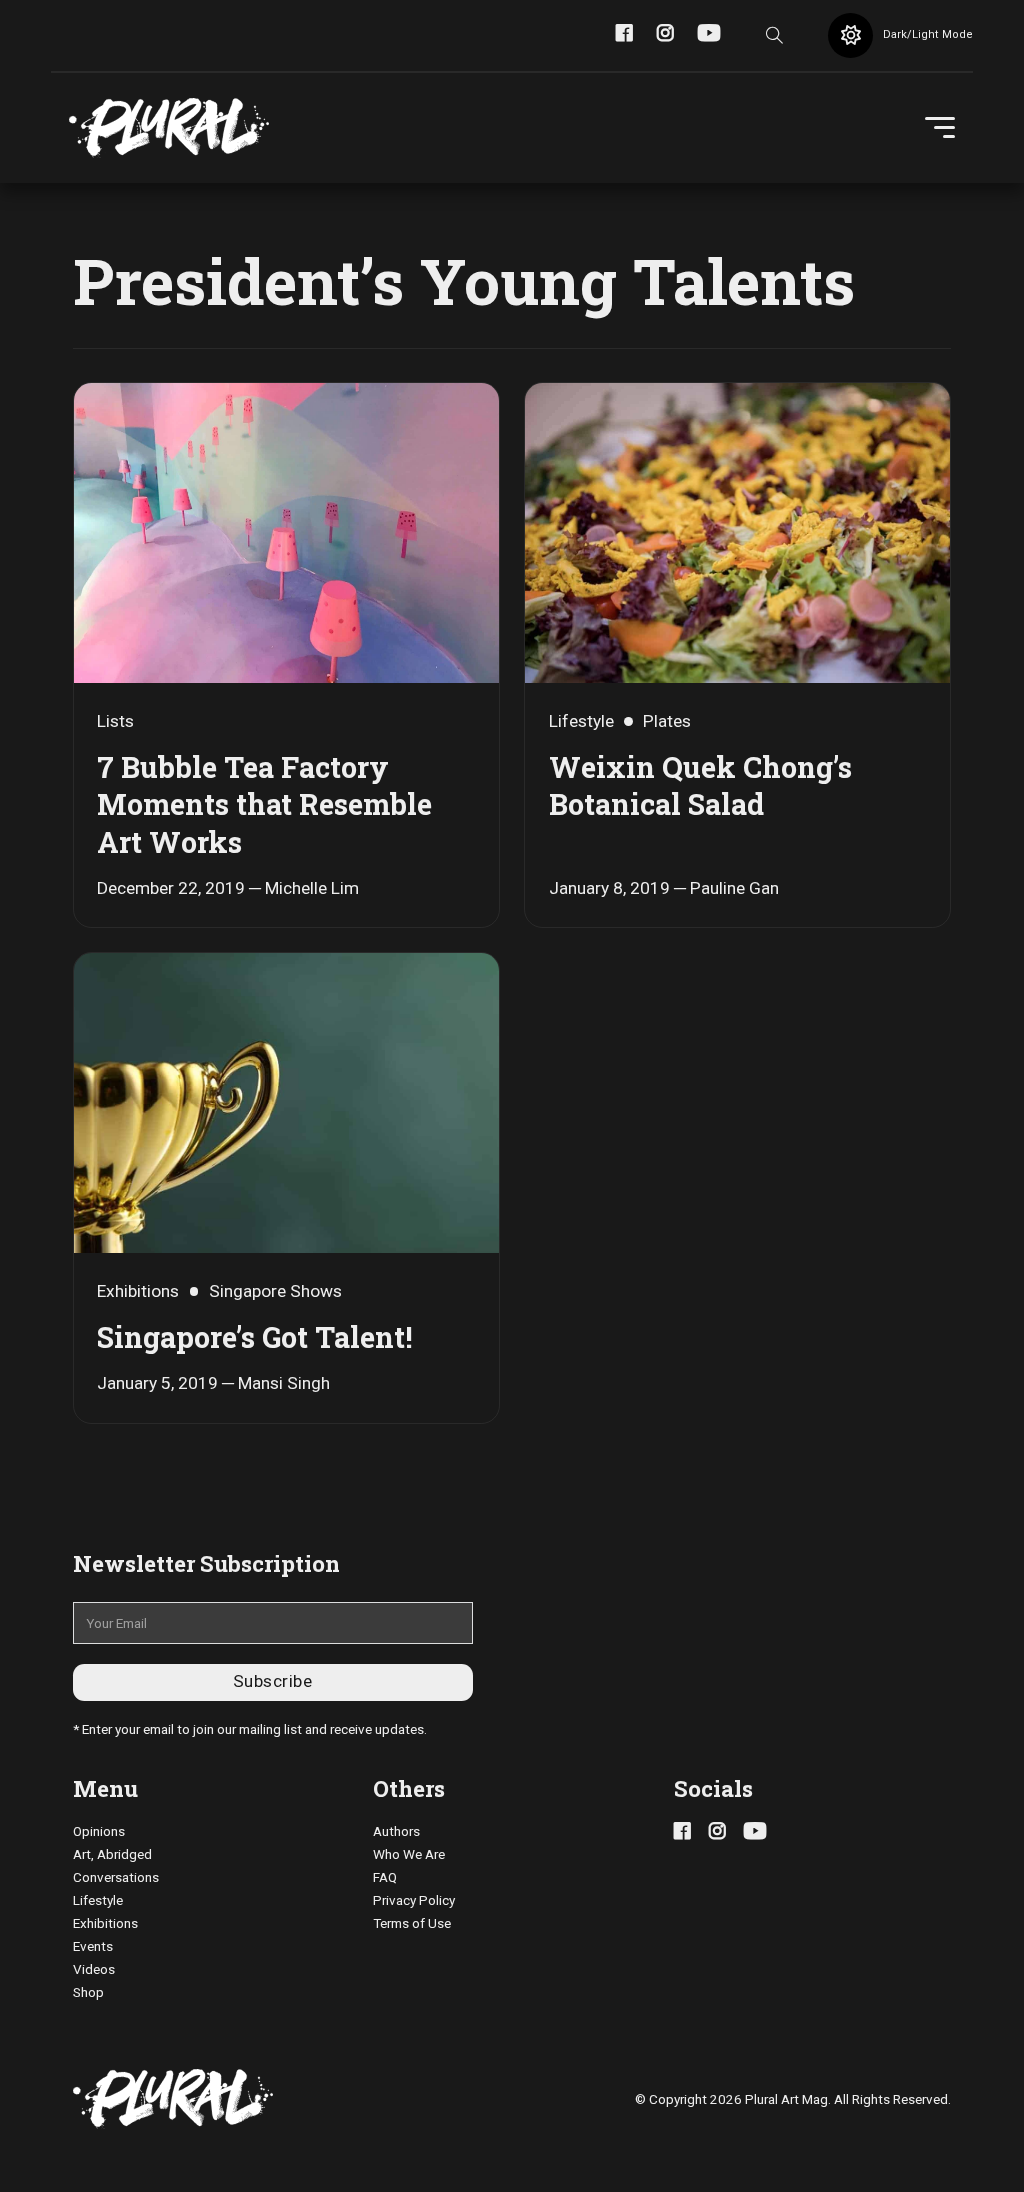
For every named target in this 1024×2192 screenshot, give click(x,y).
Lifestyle (98, 1900)
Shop (88, 1992)
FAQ (385, 1877)
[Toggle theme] (850, 35)
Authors (396, 1831)
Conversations (116, 1877)
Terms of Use (412, 1923)
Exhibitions (105, 1923)
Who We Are (409, 1854)
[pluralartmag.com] (169, 128)
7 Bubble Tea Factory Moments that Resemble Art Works (264, 804)
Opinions (99, 1831)
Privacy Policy (414, 1900)
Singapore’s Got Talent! (254, 1337)
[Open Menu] (940, 128)
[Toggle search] (774, 35)
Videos (94, 1969)
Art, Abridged (112, 1854)
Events (93, 1946)
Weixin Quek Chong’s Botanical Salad (700, 786)
